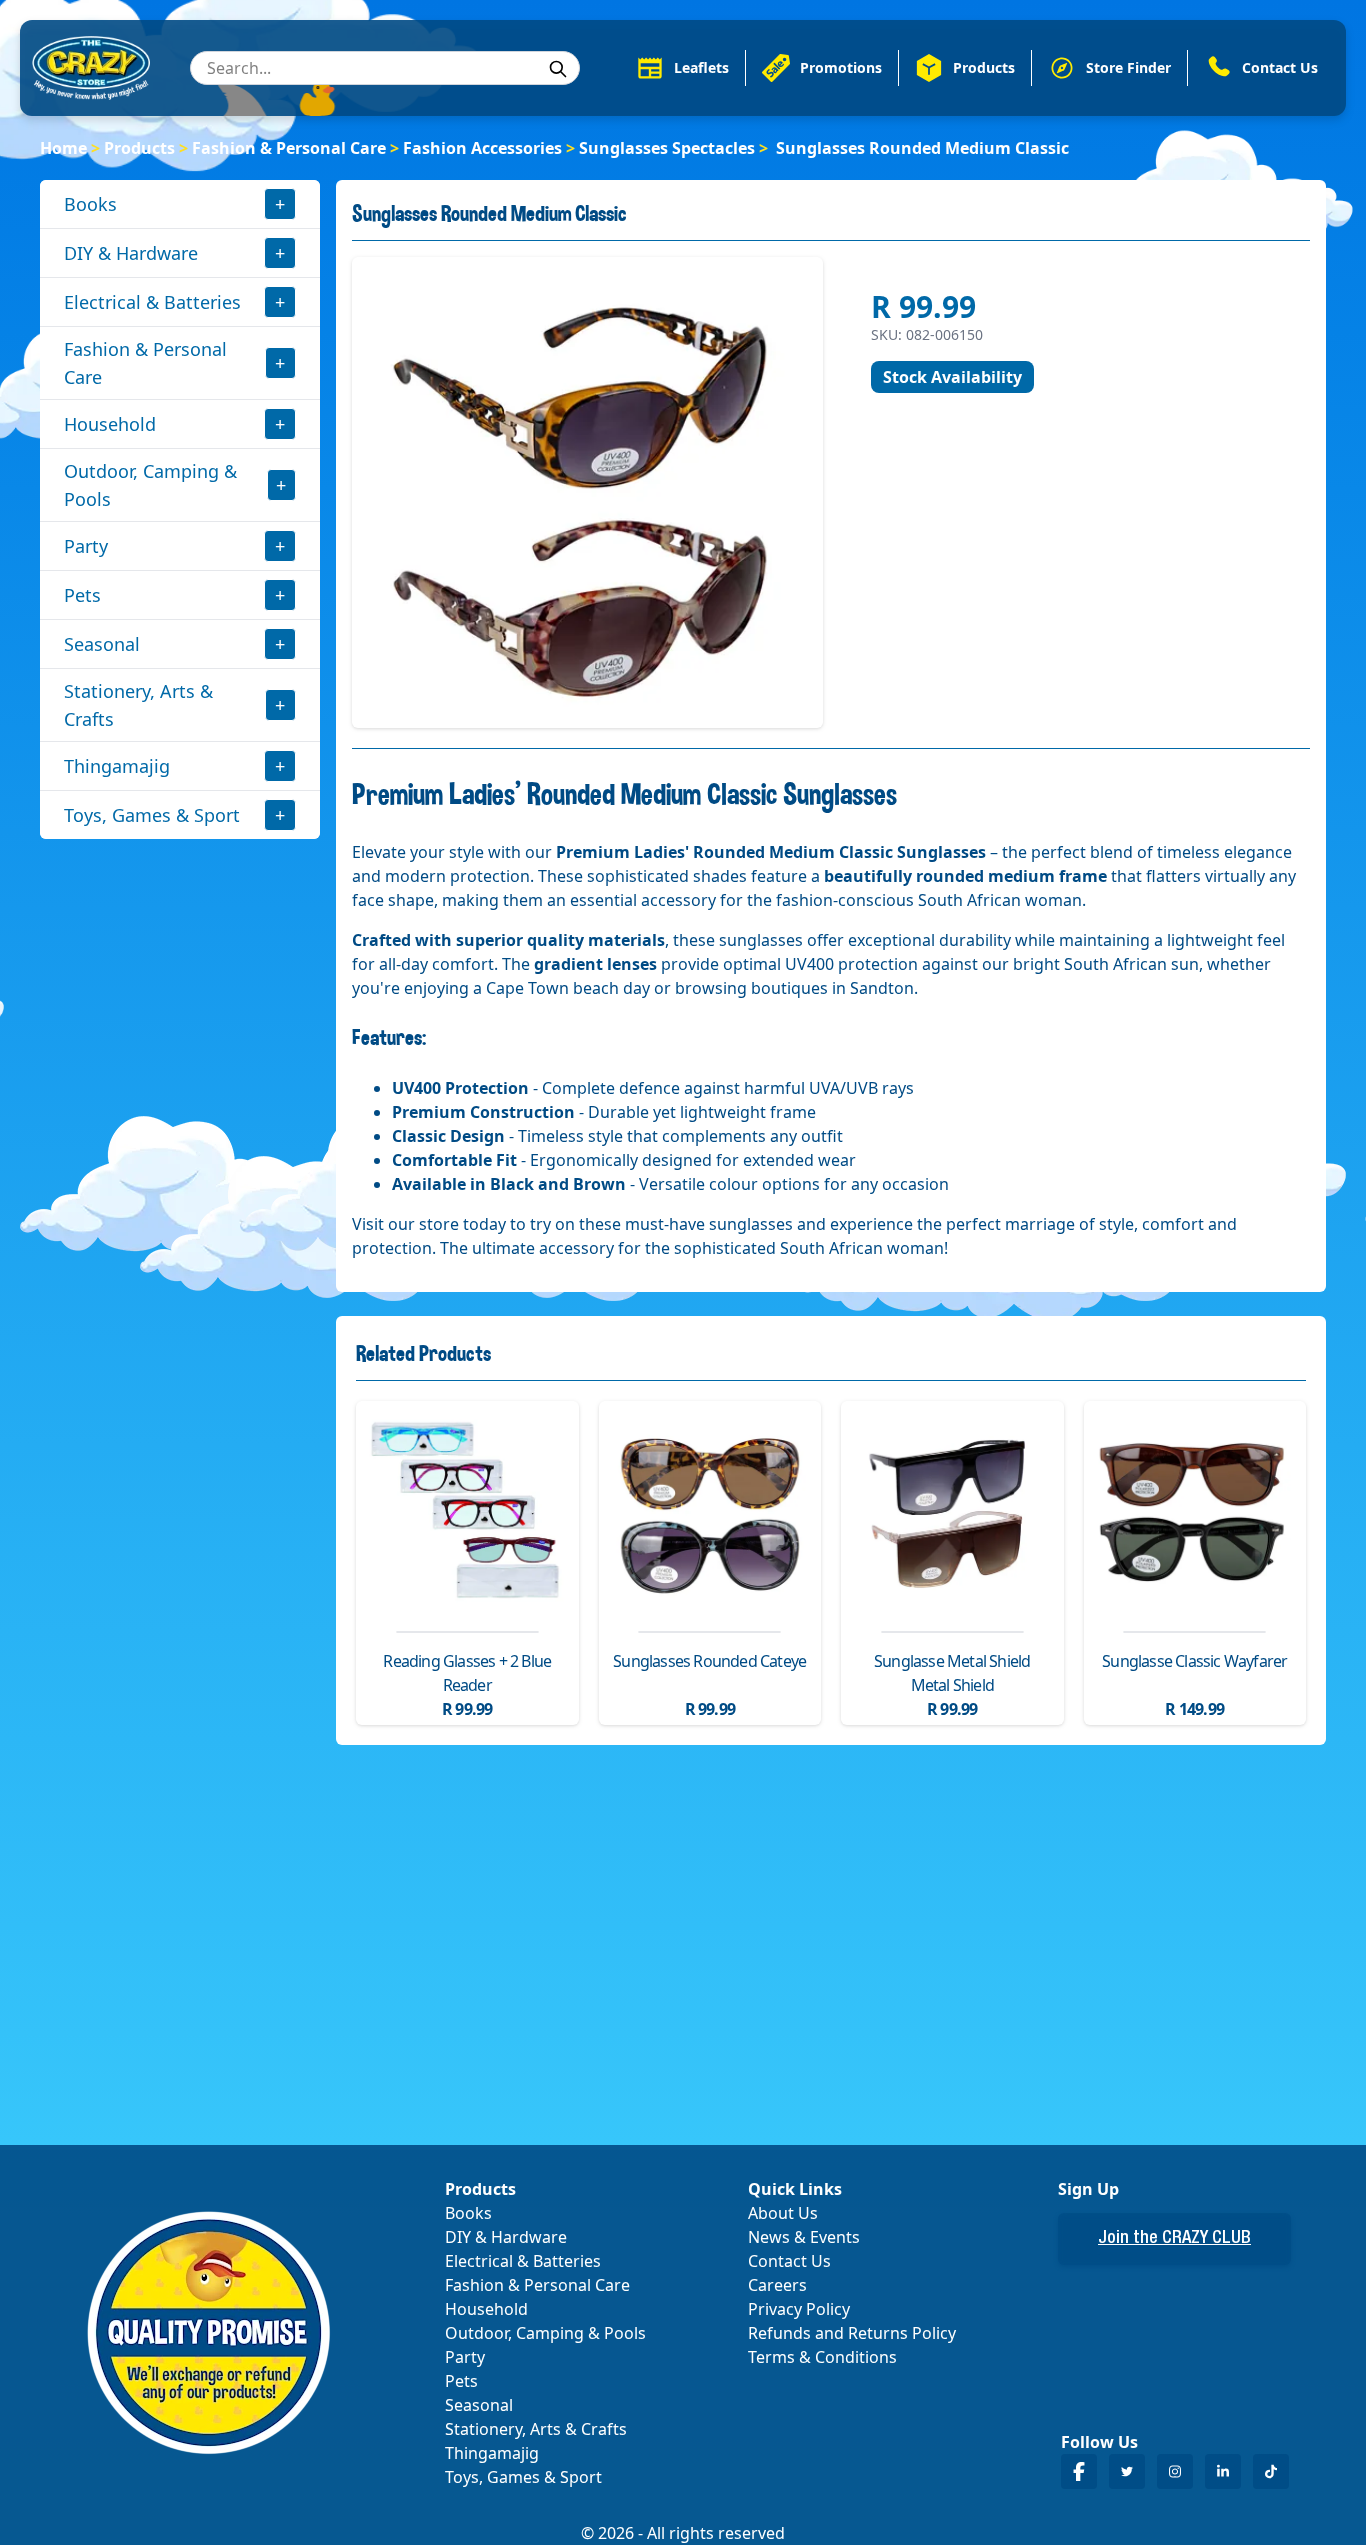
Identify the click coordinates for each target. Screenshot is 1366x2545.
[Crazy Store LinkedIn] (1223, 2471)
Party (86, 546)
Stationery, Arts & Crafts (138, 705)
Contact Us (789, 2261)
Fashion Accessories (482, 148)
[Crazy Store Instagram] (1175, 2471)
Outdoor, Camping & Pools (150, 485)
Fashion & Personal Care (289, 148)
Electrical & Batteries (152, 302)
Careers (777, 2285)
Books (90, 204)
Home (63, 148)
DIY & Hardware (131, 253)
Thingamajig (117, 766)
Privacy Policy (799, 2309)
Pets (82, 595)
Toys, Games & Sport (152, 815)
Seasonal (102, 644)
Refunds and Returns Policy (852, 2333)
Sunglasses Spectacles (667, 148)
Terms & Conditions (822, 2357)
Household (110, 424)
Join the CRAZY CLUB (1174, 2239)
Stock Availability (952, 377)
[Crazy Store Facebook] (1079, 2471)
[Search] (558, 69)
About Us (783, 2213)
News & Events (804, 2237)
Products (139, 148)
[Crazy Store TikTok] (1271, 2471)
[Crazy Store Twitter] (1127, 2471)
